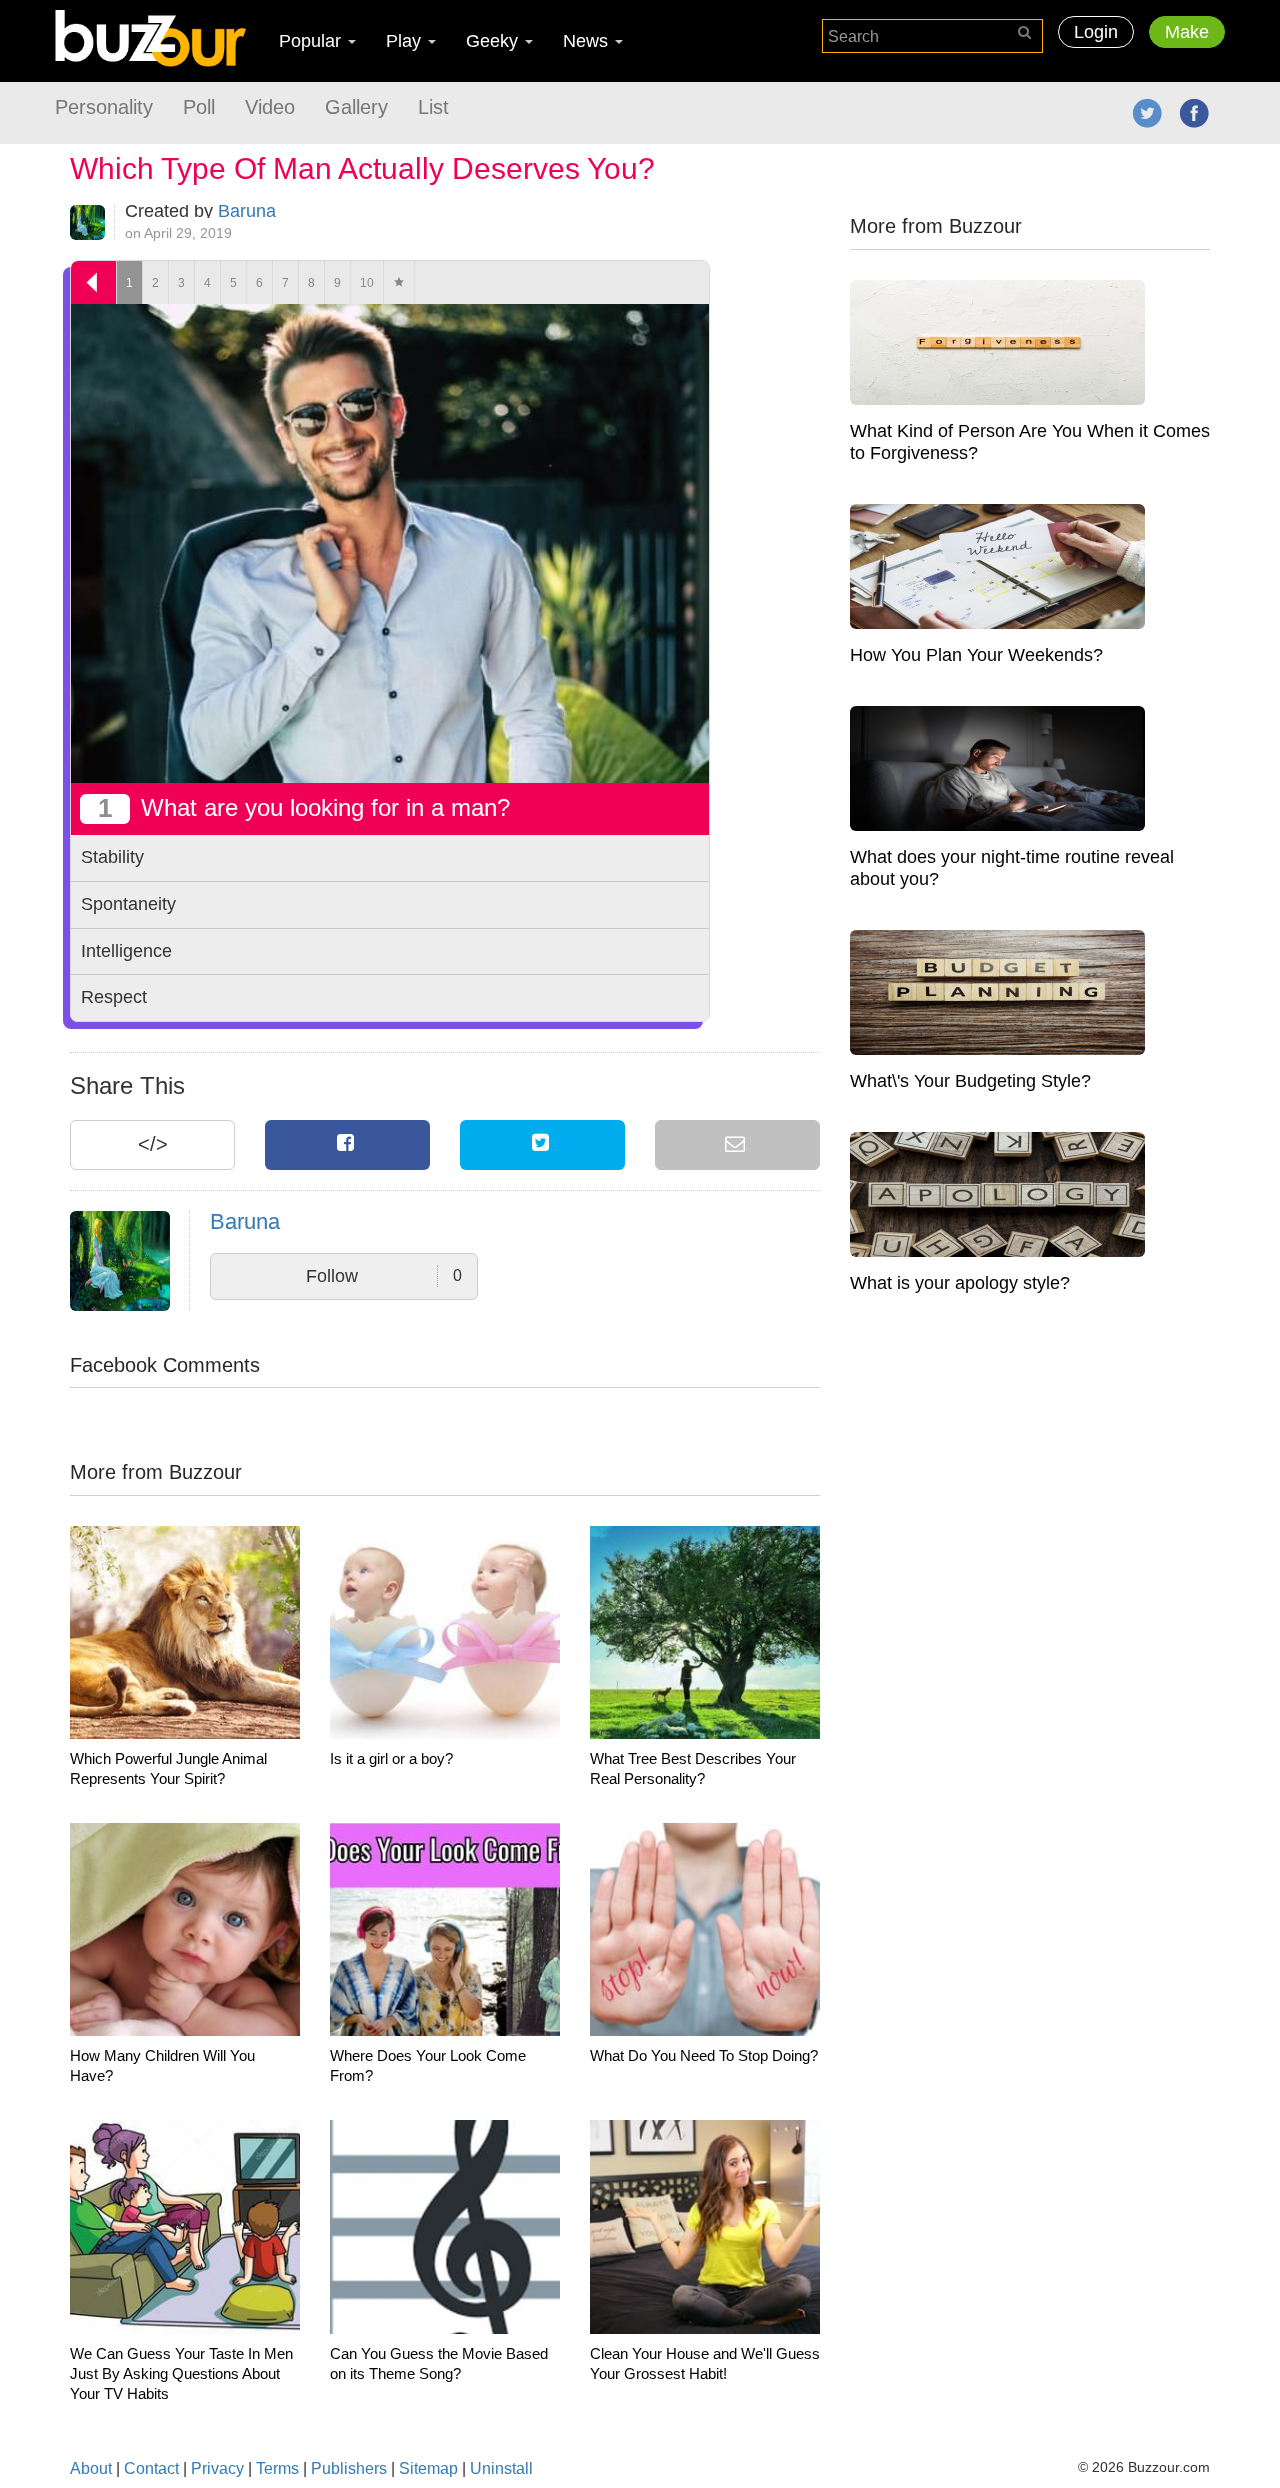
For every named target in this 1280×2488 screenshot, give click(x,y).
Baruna (247, 211)
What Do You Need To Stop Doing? (704, 2055)
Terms (277, 2468)
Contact (151, 2468)
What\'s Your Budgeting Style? (970, 1081)
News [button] (588, 41)
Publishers (349, 2468)
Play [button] (406, 41)
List (433, 107)
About (91, 2468)
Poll (199, 107)
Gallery (356, 107)
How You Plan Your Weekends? (976, 655)
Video (270, 107)
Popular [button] (312, 41)
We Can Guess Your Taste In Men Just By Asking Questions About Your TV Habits (181, 2373)
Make (1187, 32)
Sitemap (428, 2468)
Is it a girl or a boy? (391, 1758)
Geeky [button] (494, 41)
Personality (104, 107)
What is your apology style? (960, 1283)
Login (1096, 32)
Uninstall (501, 2468)
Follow (384, 1276)
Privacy (217, 2468)
